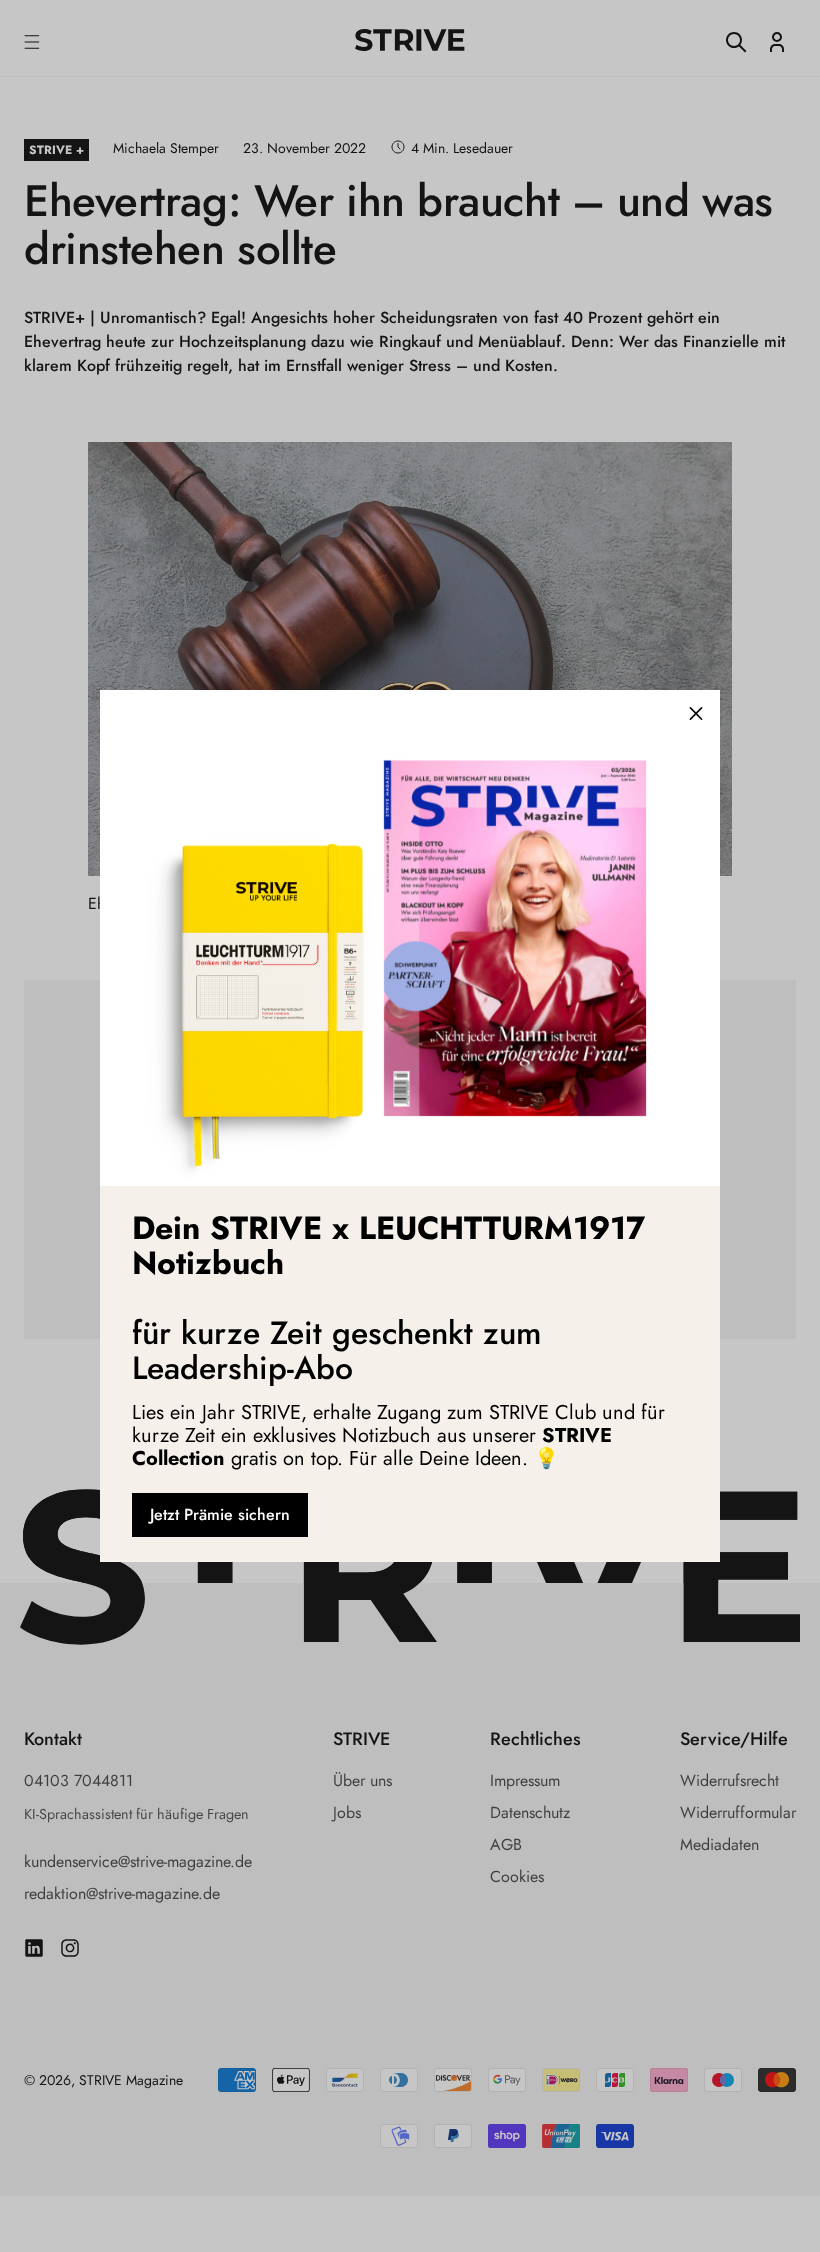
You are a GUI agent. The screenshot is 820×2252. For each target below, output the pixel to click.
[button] (696, 714)
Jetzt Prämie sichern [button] (220, 1514)
